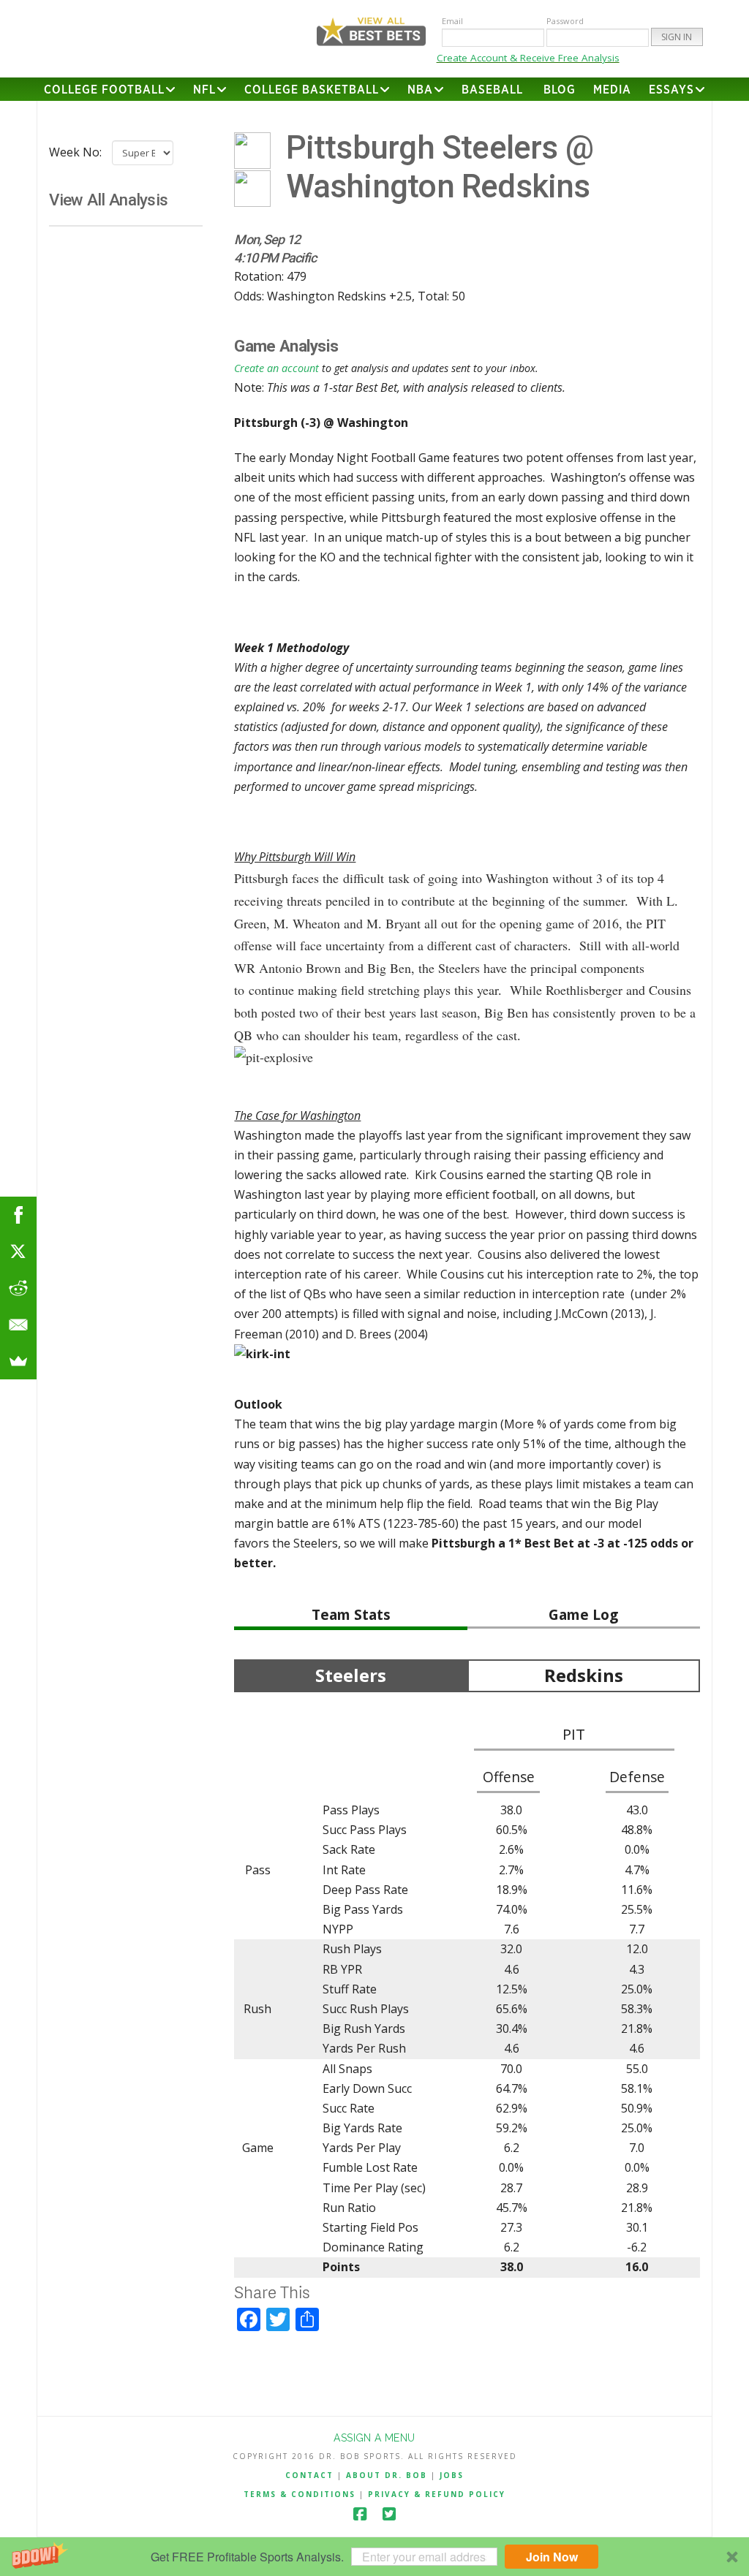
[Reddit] (18, 1288)
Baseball (492, 90)
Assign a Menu (374, 2438)
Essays (671, 90)
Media (612, 90)
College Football (104, 90)
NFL (204, 90)
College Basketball (312, 90)
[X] (18, 1251)
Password (565, 21)
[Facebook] (360, 2514)
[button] (374, 2557)
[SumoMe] (18, 1361)
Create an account (276, 368)
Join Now (552, 2557)
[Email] (18, 1325)
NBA (420, 90)
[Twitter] (389, 2514)
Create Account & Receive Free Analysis (528, 58)
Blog (560, 90)
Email (452, 21)
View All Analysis (108, 200)
